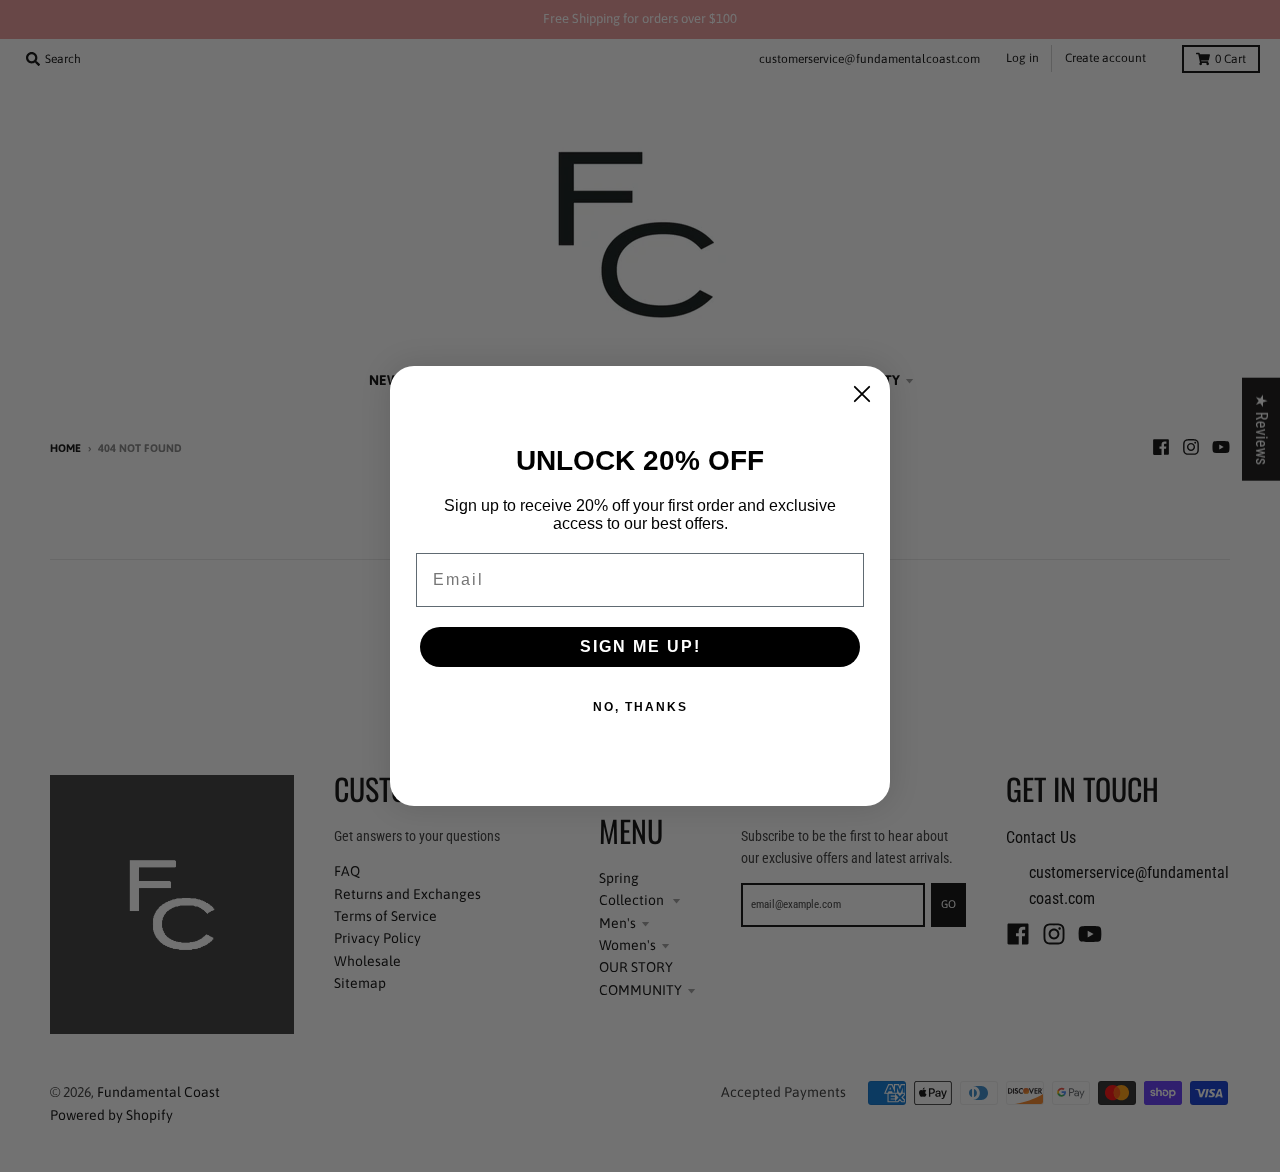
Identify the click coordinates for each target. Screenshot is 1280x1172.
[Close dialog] (862, 394)
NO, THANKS (640, 707)
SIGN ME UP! (640, 646)
